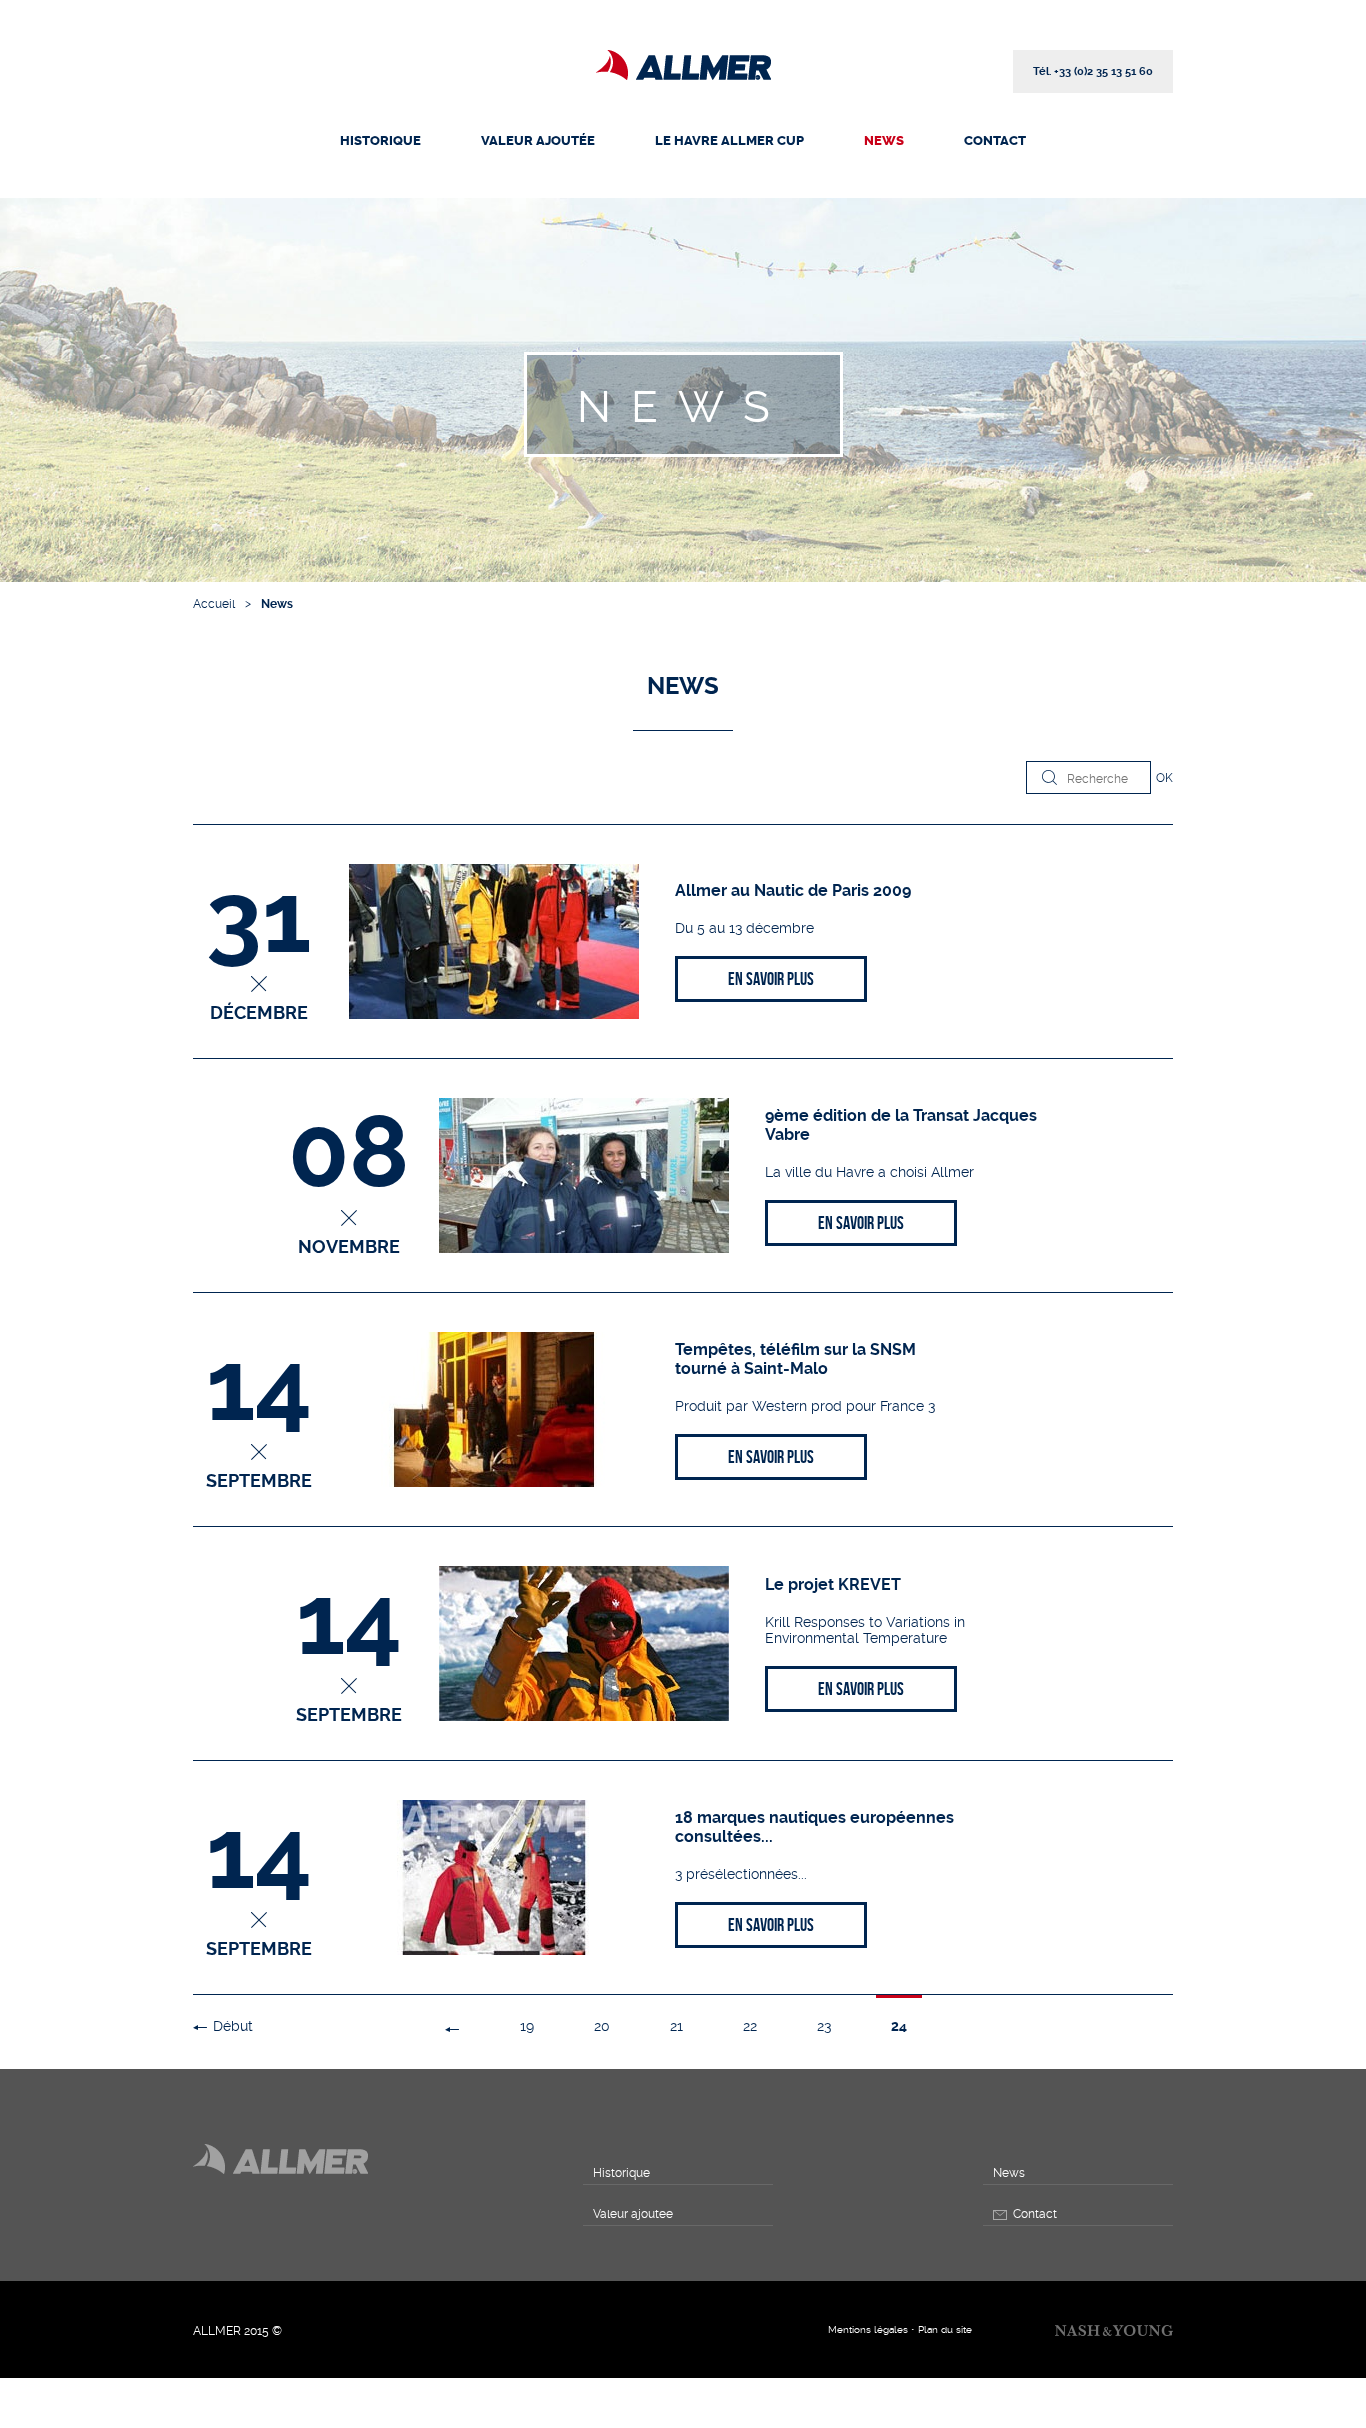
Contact (995, 140)
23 (824, 2026)
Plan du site (945, 2329)
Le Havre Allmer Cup (729, 140)
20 (602, 2026)
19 (527, 2026)
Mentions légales (868, 2329)
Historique (380, 140)
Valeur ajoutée (538, 140)
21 (676, 2026)
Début (233, 2026)
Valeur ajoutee (633, 2214)
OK (1164, 778)
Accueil (214, 604)
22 (750, 2026)
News (884, 140)
